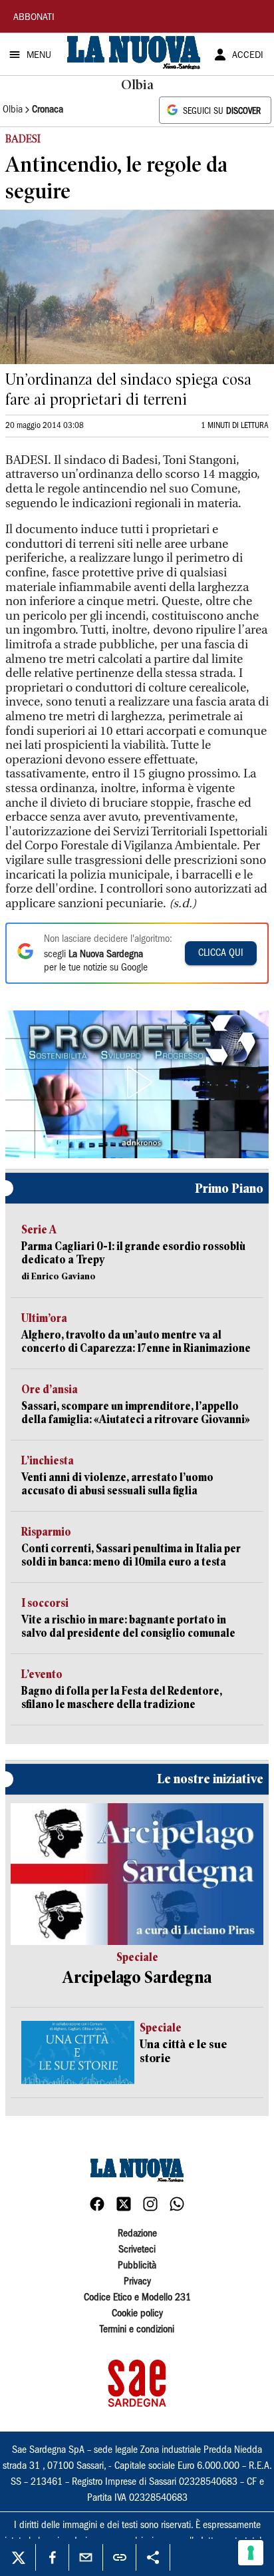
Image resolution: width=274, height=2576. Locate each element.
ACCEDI (248, 56)
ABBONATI (34, 18)
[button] (137, 1082)
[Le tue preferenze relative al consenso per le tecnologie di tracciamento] (251, 2553)
